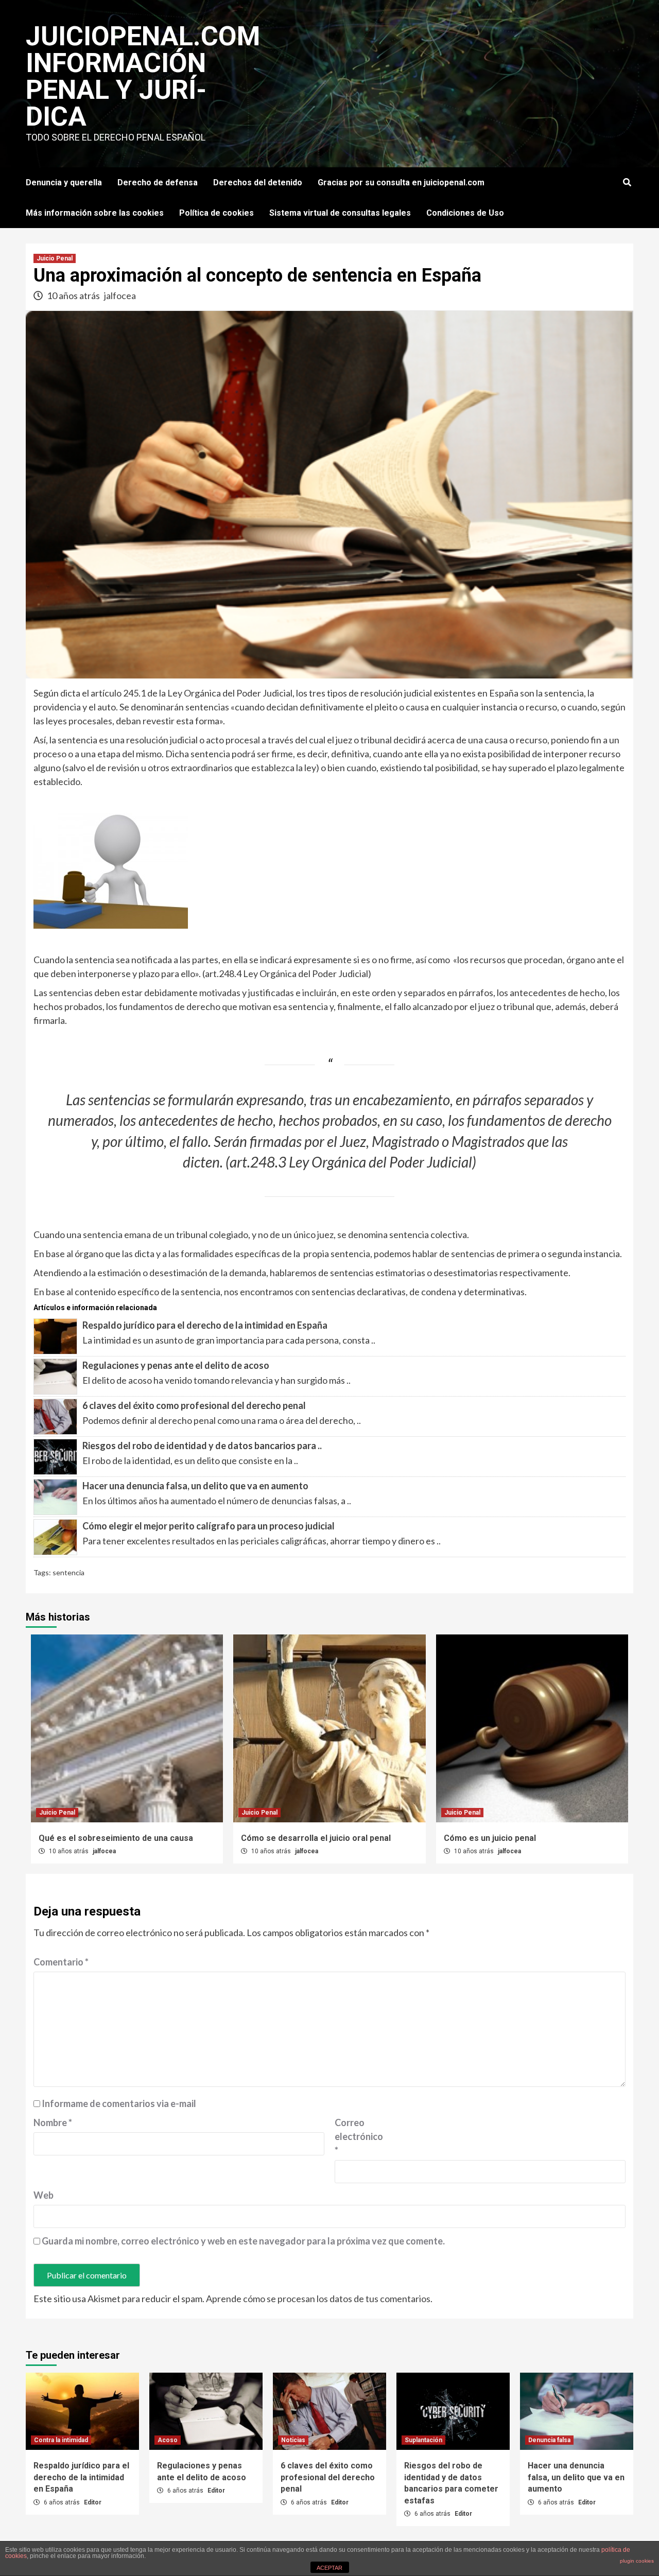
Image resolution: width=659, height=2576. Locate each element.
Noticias (293, 2440)
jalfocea (120, 295)
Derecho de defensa (158, 182)
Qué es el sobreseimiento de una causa (116, 1838)
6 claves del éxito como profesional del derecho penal (194, 1405)
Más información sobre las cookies (95, 213)
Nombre (53, 2122)
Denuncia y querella (64, 182)
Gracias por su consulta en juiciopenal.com (401, 182)
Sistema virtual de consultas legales (340, 213)
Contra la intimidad (61, 2440)
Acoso (168, 2440)
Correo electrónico (359, 2136)
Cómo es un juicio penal (490, 1838)
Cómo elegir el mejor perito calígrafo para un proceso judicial (209, 1526)
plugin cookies (637, 2561)
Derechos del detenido (258, 182)
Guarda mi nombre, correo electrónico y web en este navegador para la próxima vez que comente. (243, 2241)
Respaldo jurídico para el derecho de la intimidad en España (205, 1325)
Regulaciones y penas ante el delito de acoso (176, 1365)
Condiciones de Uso (465, 213)
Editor (93, 2502)
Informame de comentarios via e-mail (119, 2103)
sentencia (68, 1572)
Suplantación (423, 2440)
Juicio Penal (55, 258)
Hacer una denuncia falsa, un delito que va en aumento (195, 1486)
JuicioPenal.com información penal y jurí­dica (143, 76)
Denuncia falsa (549, 2440)
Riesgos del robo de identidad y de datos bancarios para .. (202, 1446)
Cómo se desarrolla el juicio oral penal (316, 1838)
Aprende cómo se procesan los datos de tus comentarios (318, 2299)
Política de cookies (216, 213)
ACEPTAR (329, 2568)
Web (44, 2195)
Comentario (61, 1962)
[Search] (627, 183)
